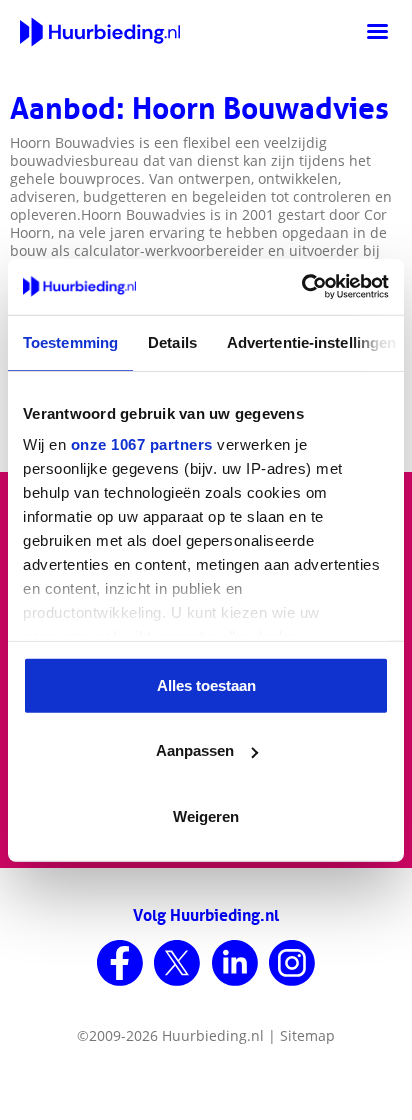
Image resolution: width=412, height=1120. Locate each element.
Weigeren (206, 815)
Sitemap (307, 1035)
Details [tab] (172, 341)
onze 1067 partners (142, 444)
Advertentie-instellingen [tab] (311, 341)
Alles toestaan (206, 684)
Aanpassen (195, 750)
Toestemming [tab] (70, 341)
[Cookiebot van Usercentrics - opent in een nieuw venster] (301, 287)
